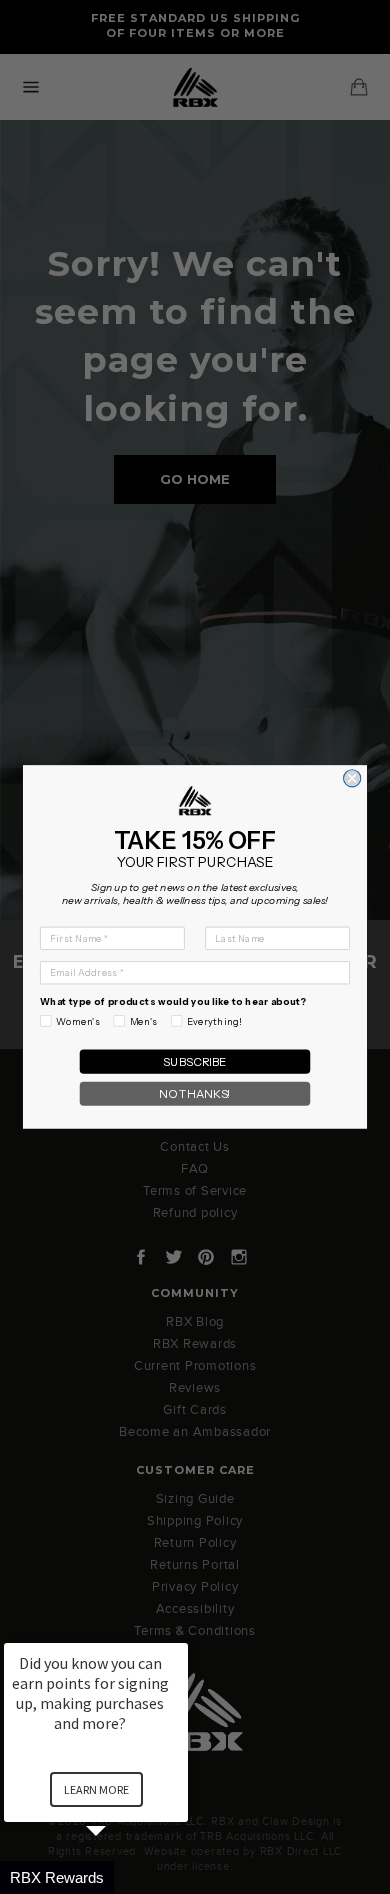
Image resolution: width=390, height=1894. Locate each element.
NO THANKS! (195, 1094)
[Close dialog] (352, 778)
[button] (120, 1877)
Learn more (96, 1789)
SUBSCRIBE (195, 1062)
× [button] (179, 1629)
